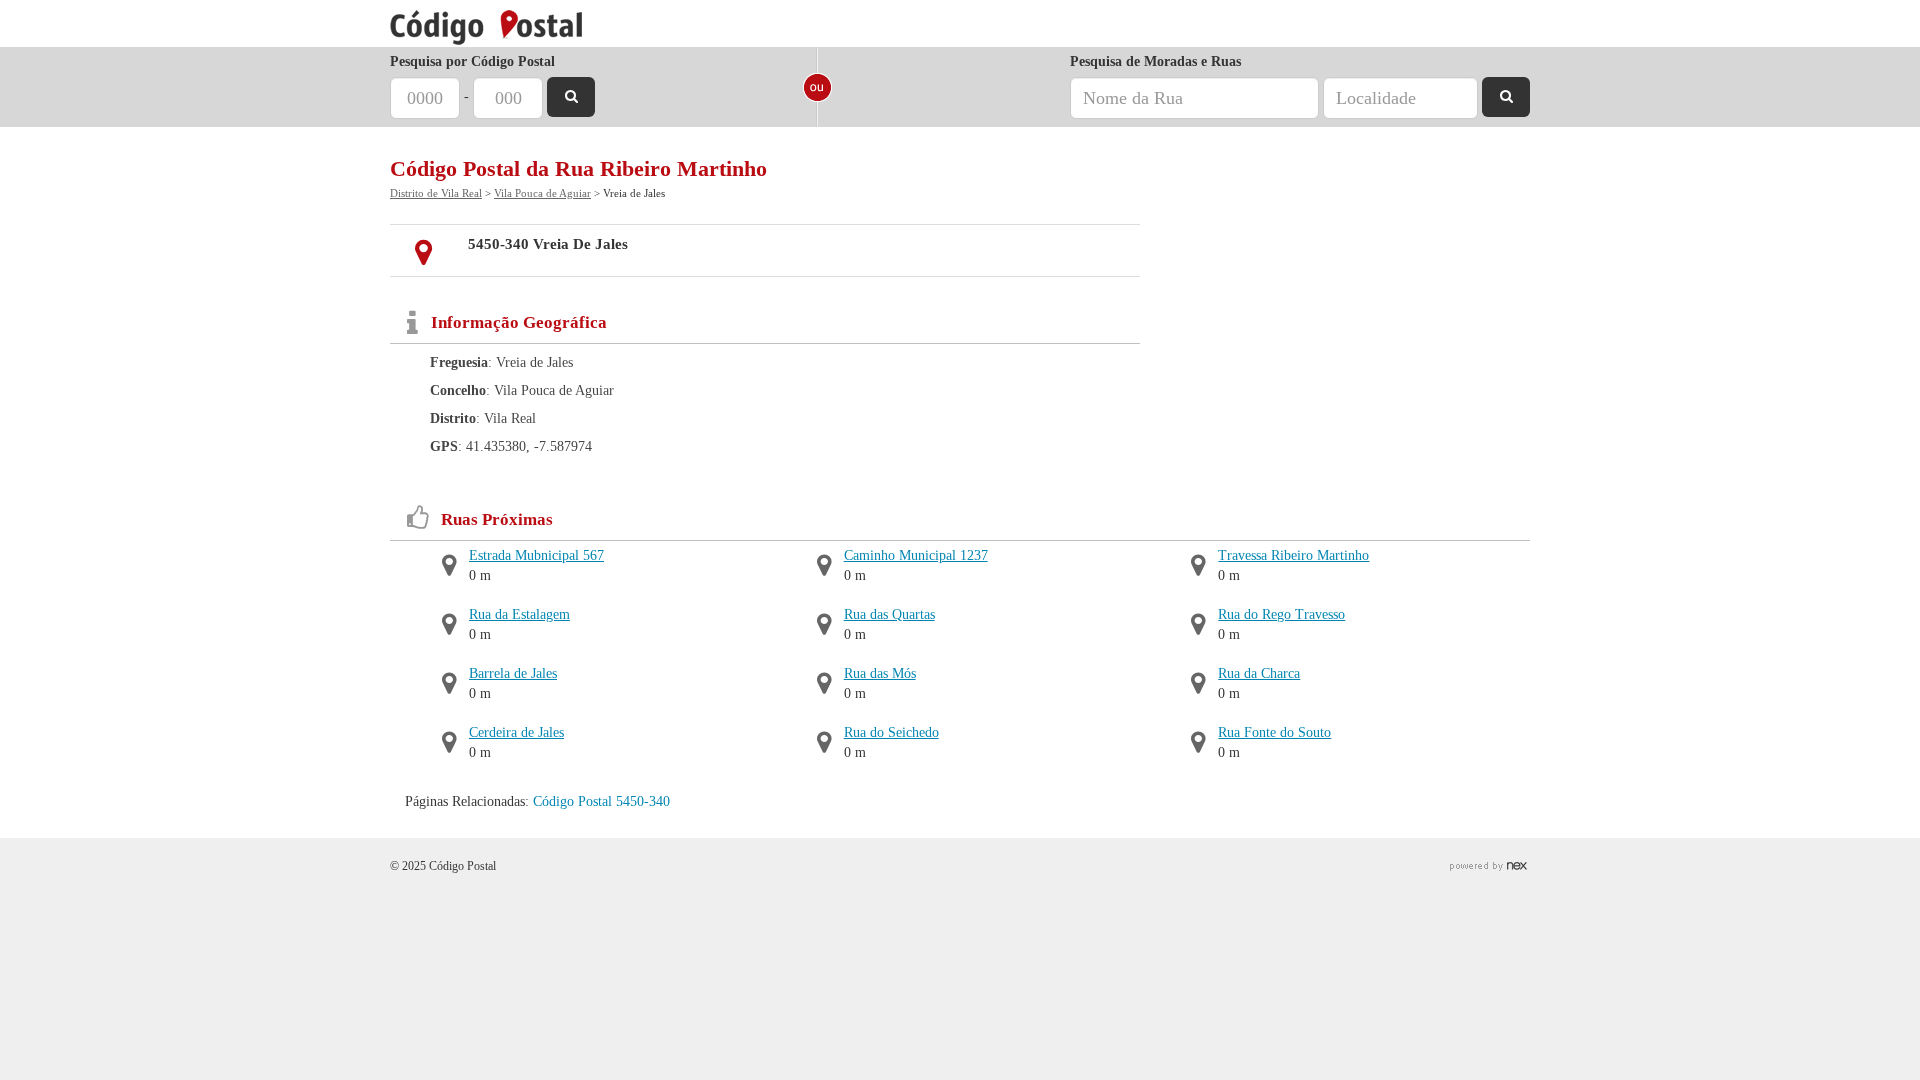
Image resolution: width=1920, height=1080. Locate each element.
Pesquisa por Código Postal (472, 61)
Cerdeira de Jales (516, 732)
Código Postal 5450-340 (601, 801)
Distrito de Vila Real (436, 193)
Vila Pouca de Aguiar (542, 193)
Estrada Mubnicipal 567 (536, 555)
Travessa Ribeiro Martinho (1293, 555)
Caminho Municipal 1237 (916, 555)
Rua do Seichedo (891, 732)
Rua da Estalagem (519, 614)
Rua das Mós (880, 673)
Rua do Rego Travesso (1281, 614)
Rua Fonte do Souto (1274, 732)
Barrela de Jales (513, 673)
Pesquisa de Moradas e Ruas (1155, 61)
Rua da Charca (1259, 673)
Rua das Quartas (889, 614)
